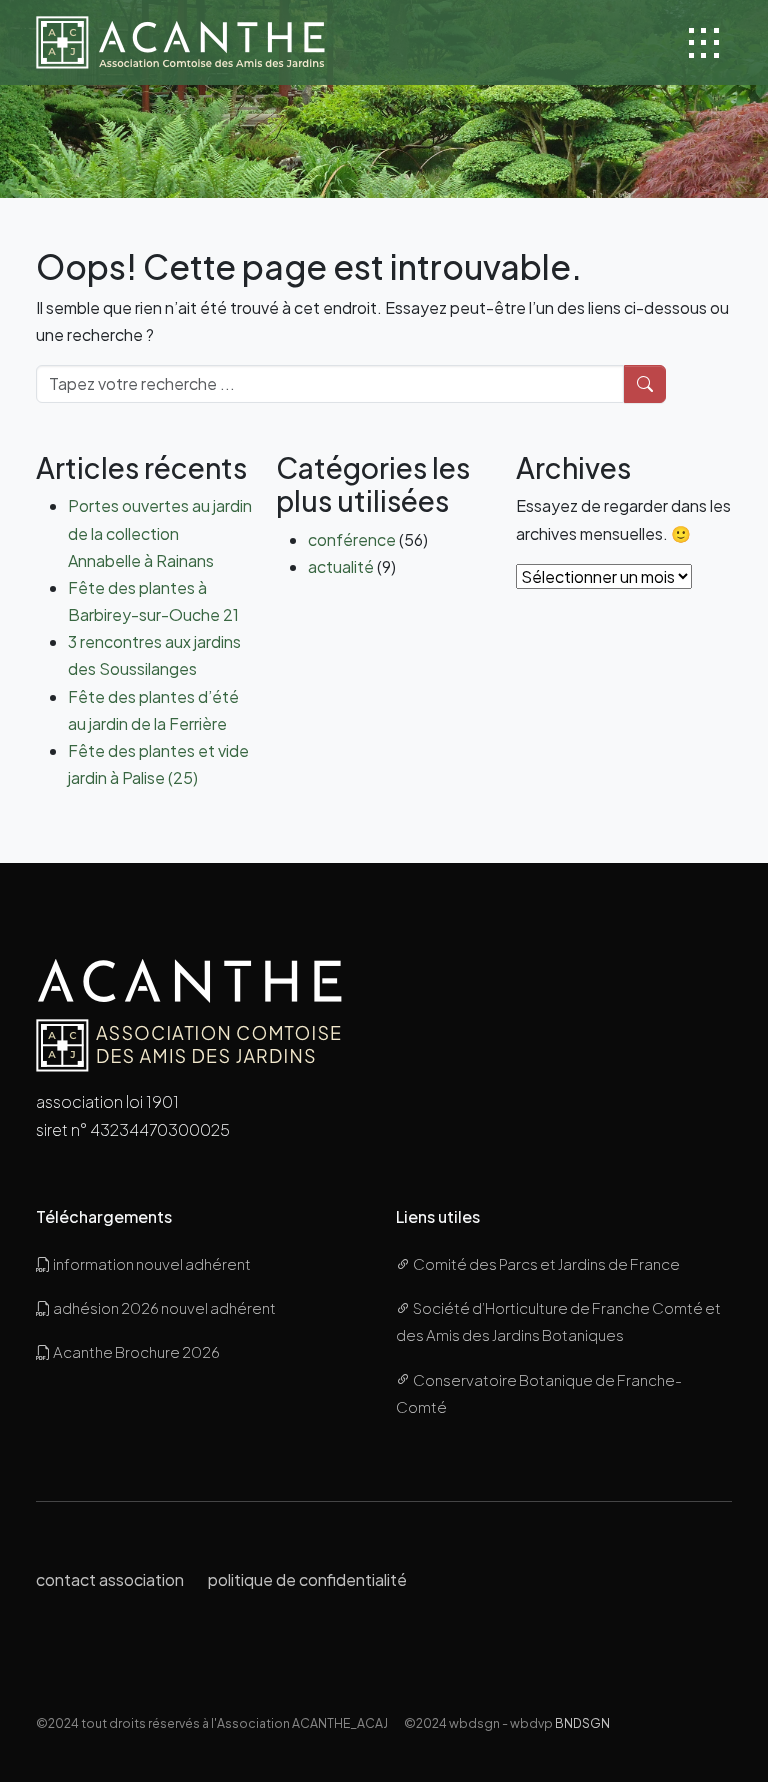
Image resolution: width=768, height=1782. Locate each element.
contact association (110, 1579)
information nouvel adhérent (151, 1263)
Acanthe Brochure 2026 (135, 1351)
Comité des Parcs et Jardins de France (545, 1263)
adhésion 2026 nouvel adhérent (163, 1307)
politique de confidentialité (307, 1579)
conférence (352, 539)
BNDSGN (582, 1723)
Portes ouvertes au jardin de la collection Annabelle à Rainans (160, 532)
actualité (341, 566)
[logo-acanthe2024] (180, 42)
